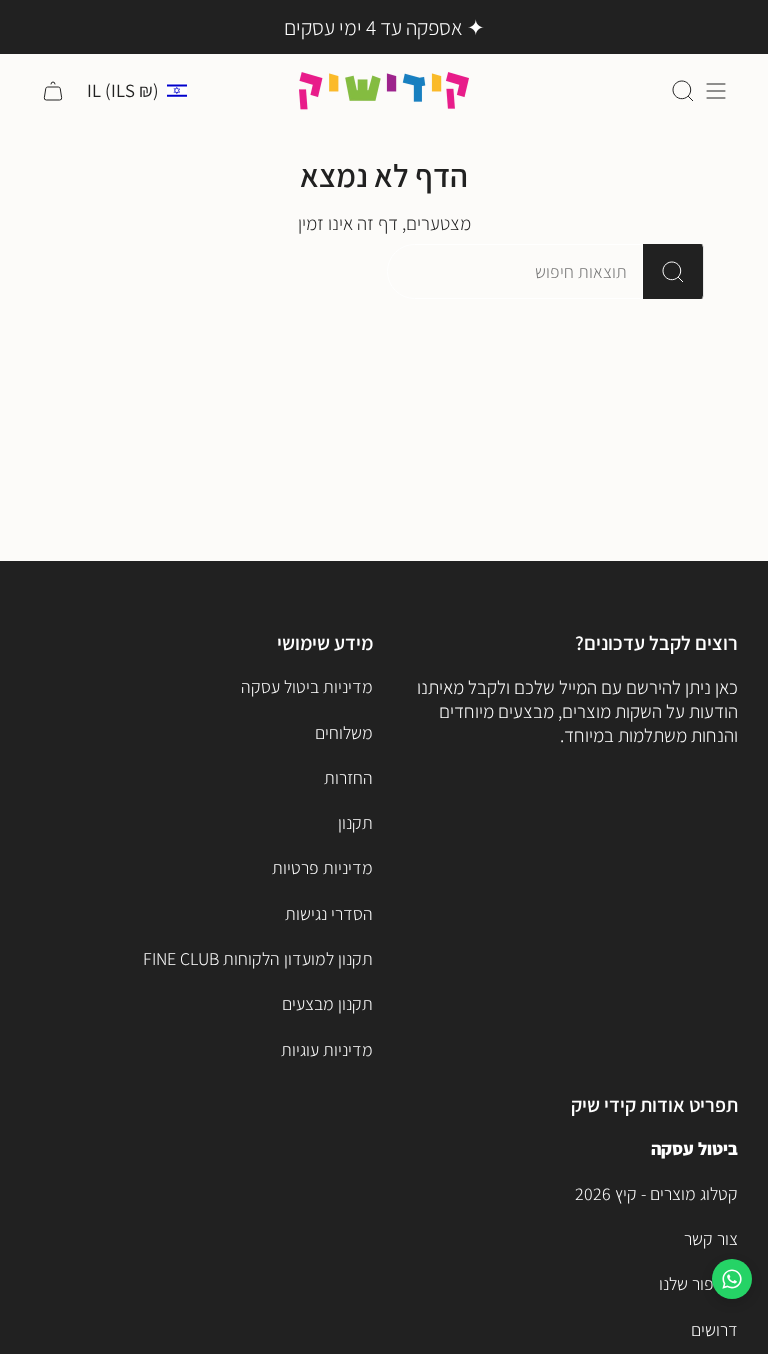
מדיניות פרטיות (322, 867)
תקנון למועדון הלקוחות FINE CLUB (258, 958)
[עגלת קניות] (53, 90)
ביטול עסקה (694, 1148)
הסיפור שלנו (698, 1283)
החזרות (348, 777)
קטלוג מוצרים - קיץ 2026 (656, 1193)
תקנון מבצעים (327, 1003)
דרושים (714, 1329)
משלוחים (344, 732)
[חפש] (673, 271)
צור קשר (711, 1238)
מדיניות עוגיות (327, 1049)
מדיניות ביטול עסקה (307, 686)
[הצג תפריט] (716, 90)
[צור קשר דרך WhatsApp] (732, 1279)
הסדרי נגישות (329, 913)
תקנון (355, 822)
